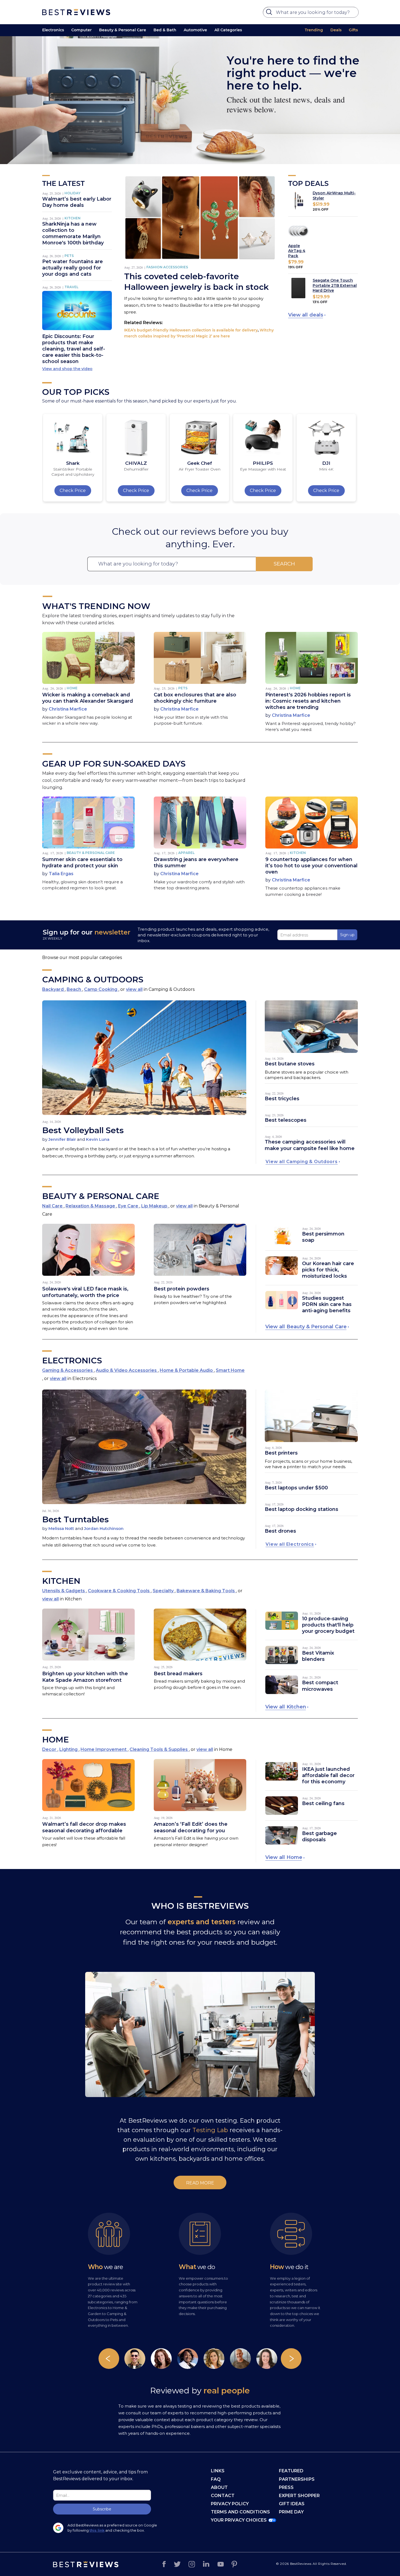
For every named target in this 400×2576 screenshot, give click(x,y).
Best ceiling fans (323, 1803)
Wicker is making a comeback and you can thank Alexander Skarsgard (88, 698)
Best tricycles (282, 1099)
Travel (71, 287)
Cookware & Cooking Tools (119, 1591)
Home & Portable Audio (187, 1370)
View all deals (306, 315)
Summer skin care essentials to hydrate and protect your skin (82, 863)
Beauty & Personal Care (123, 30)
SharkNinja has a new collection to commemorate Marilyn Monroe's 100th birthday (73, 233)
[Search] (270, 13)
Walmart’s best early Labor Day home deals (77, 202)
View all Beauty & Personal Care (306, 1327)
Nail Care (53, 1206)
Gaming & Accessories (68, 1370)
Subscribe (102, 2509)
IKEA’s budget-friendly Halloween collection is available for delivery (191, 330)
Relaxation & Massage (91, 1206)
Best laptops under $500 (296, 1488)
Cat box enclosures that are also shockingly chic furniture (195, 698)
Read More (200, 2183)
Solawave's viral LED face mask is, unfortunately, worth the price (85, 1292)
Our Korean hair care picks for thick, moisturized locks (328, 1270)
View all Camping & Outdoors (302, 1162)
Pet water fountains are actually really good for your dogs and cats (73, 268)
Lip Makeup (155, 1206)
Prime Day (291, 2512)
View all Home (284, 1857)
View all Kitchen (286, 1707)
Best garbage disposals (319, 1836)
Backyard (53, 989)
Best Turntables (76, 1519)
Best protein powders (181, 1289)
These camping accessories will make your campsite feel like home (310, 1145)
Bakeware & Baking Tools (206, 1591)
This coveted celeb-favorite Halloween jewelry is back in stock (196, 282)
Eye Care (129, 1206)
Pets (69, 256)
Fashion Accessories (167, 267)
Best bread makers (178, 1674)
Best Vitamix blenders (318, 1656)
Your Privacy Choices (239, 2520)
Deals (336, 30)
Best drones (280, 1531)
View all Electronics (290, 1544)
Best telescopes (286, 1120)
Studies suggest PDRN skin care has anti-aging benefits (327, 1304)
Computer (81, 30)
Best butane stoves (290, 1064)
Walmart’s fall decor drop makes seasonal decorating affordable (84, 1827)
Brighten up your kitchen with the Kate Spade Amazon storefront (85, 1677)
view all (134, 989)
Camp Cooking (101, 989)
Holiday (73, 193)
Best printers (281, 1453)
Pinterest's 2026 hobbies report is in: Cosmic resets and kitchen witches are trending (308, 701)
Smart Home (230, 1370)
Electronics (53, 30)
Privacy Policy (230, 2504)
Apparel (186, 853)
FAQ (216, 2479)
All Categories (228, 30)
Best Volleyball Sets (83, 1130)
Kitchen (73, 218)
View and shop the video (67, 369)
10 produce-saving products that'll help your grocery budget (328, 1625)
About (219, 2487)
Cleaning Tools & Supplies (159, 1749)
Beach (74, 989)
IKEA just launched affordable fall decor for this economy (328, 1775)
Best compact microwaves (320, 1686)
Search (284, 564)
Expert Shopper (299, 2496)
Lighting (69, 1749)
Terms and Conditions (240, 2512)
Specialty (164, 1591)
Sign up (347, 935)
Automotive (195, 30)
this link (97, 2530)
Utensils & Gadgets (64, 1591)
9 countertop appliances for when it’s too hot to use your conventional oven (311, 866)
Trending (314, 30)
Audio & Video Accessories (127, 1370)
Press (286, 2487)
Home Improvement (104, 1749)
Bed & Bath (165, 30)
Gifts (353, 30)
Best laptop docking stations (301, 1509)
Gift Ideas (292, 2504)
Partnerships (297, 2479)
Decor (50, 1749)
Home (72, 688)
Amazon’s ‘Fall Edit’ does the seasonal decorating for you (191, 1827)
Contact (223, 2496)
